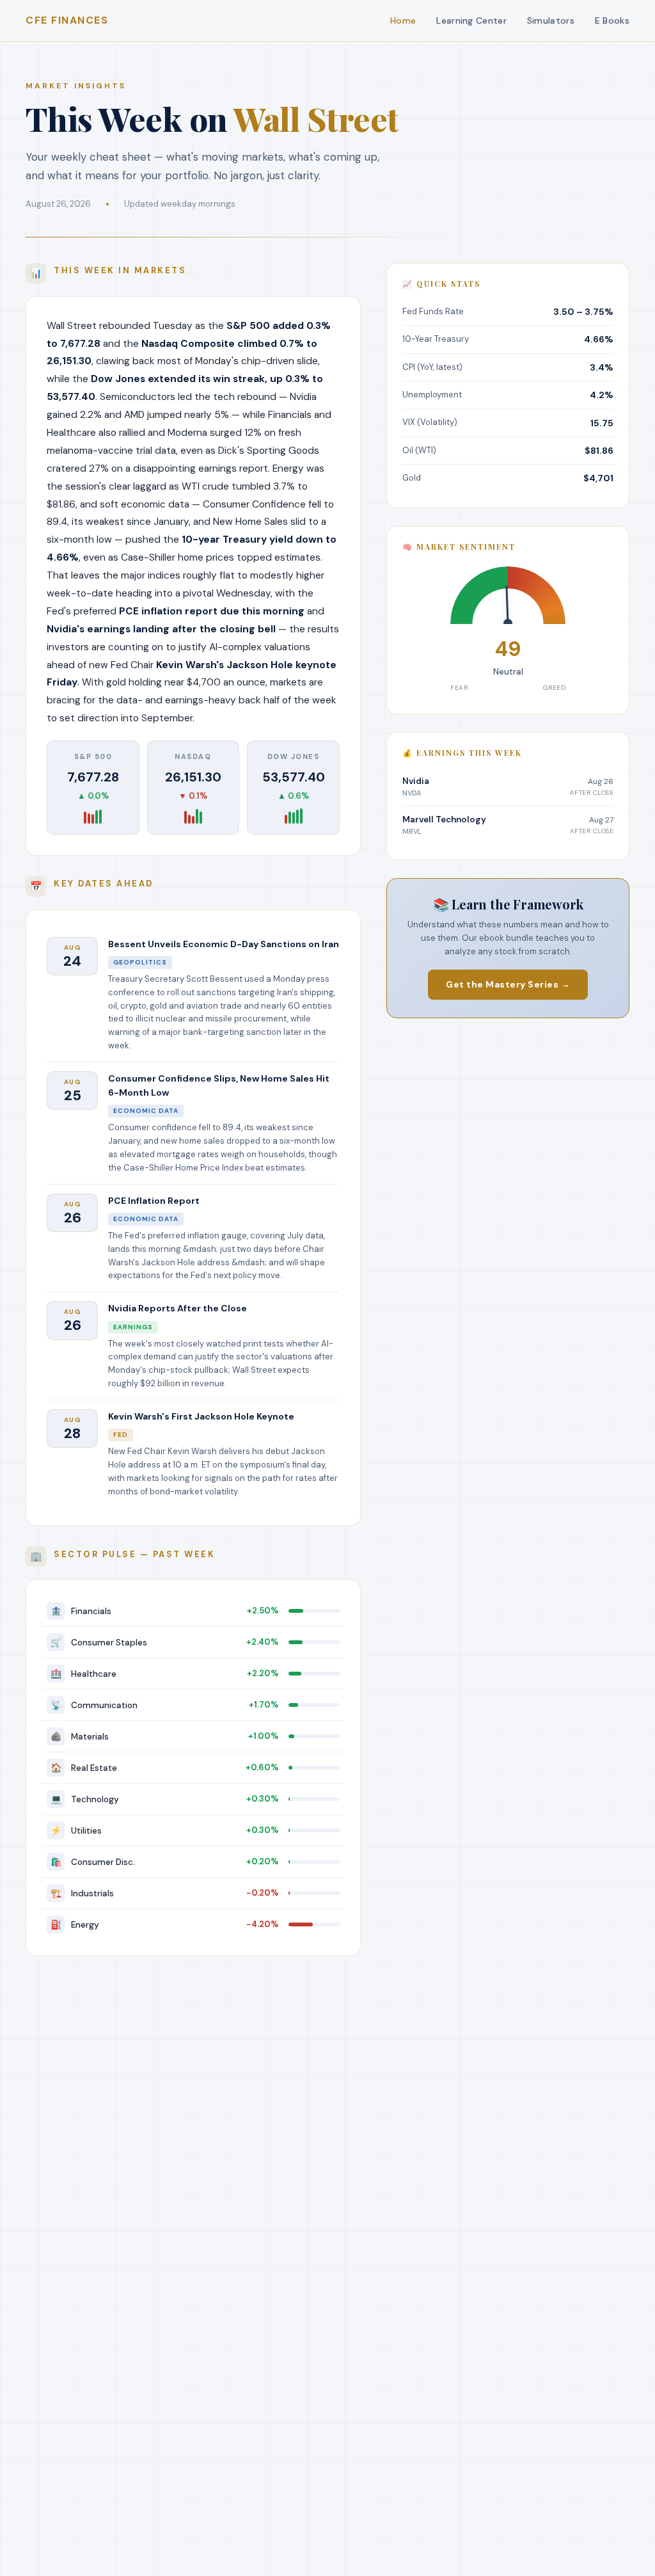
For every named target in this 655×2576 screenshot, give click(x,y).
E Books (612, 20)
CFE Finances (67, 20)
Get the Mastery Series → (508, 984)
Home (403, 20)
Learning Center (471, 20)
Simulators (551, 20)
